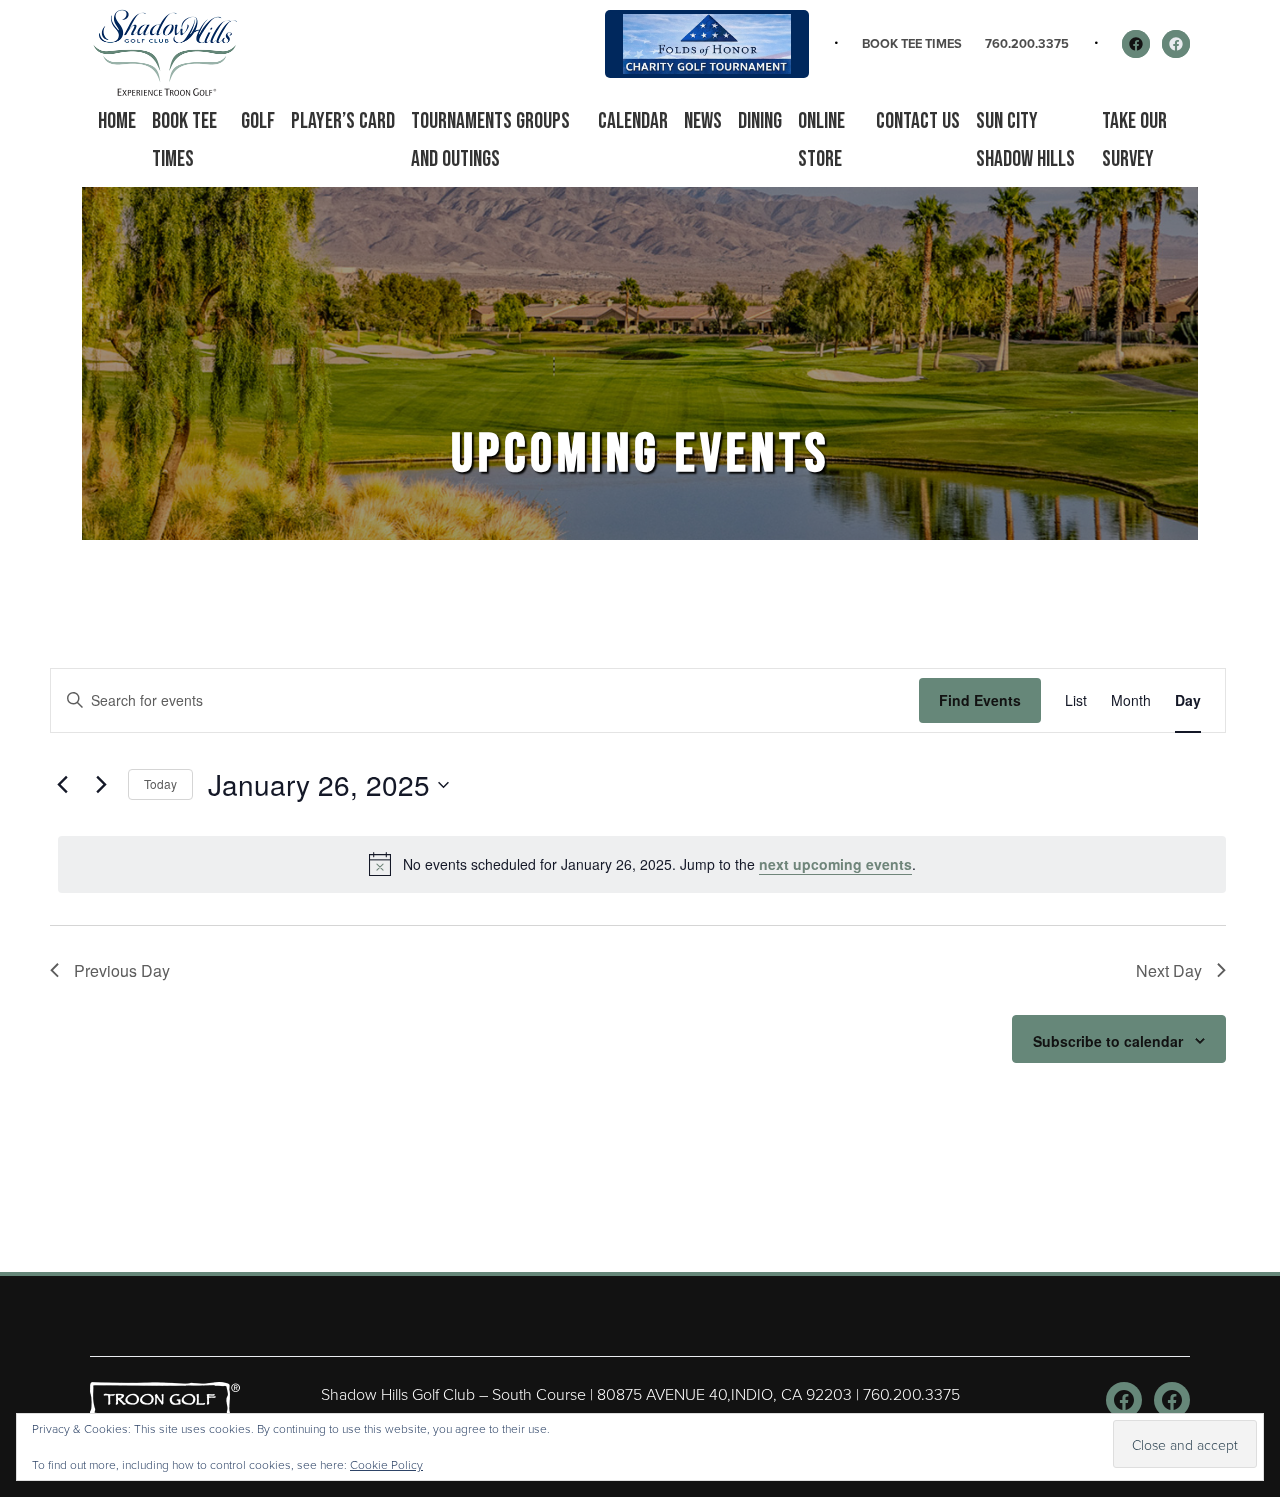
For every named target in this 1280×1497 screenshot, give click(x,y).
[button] (258, 122)
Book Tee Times (912, 43)
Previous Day (122, 970)
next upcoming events (835, 864)
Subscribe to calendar (1108, 1041)
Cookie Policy (386, 1464)
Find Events (980, 700)
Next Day (1169, 970)
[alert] (642, 864)
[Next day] (101, 785)
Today (160, 783)
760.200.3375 (1027, 43)
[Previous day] (62, 785)
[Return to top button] (1254, 1248)
